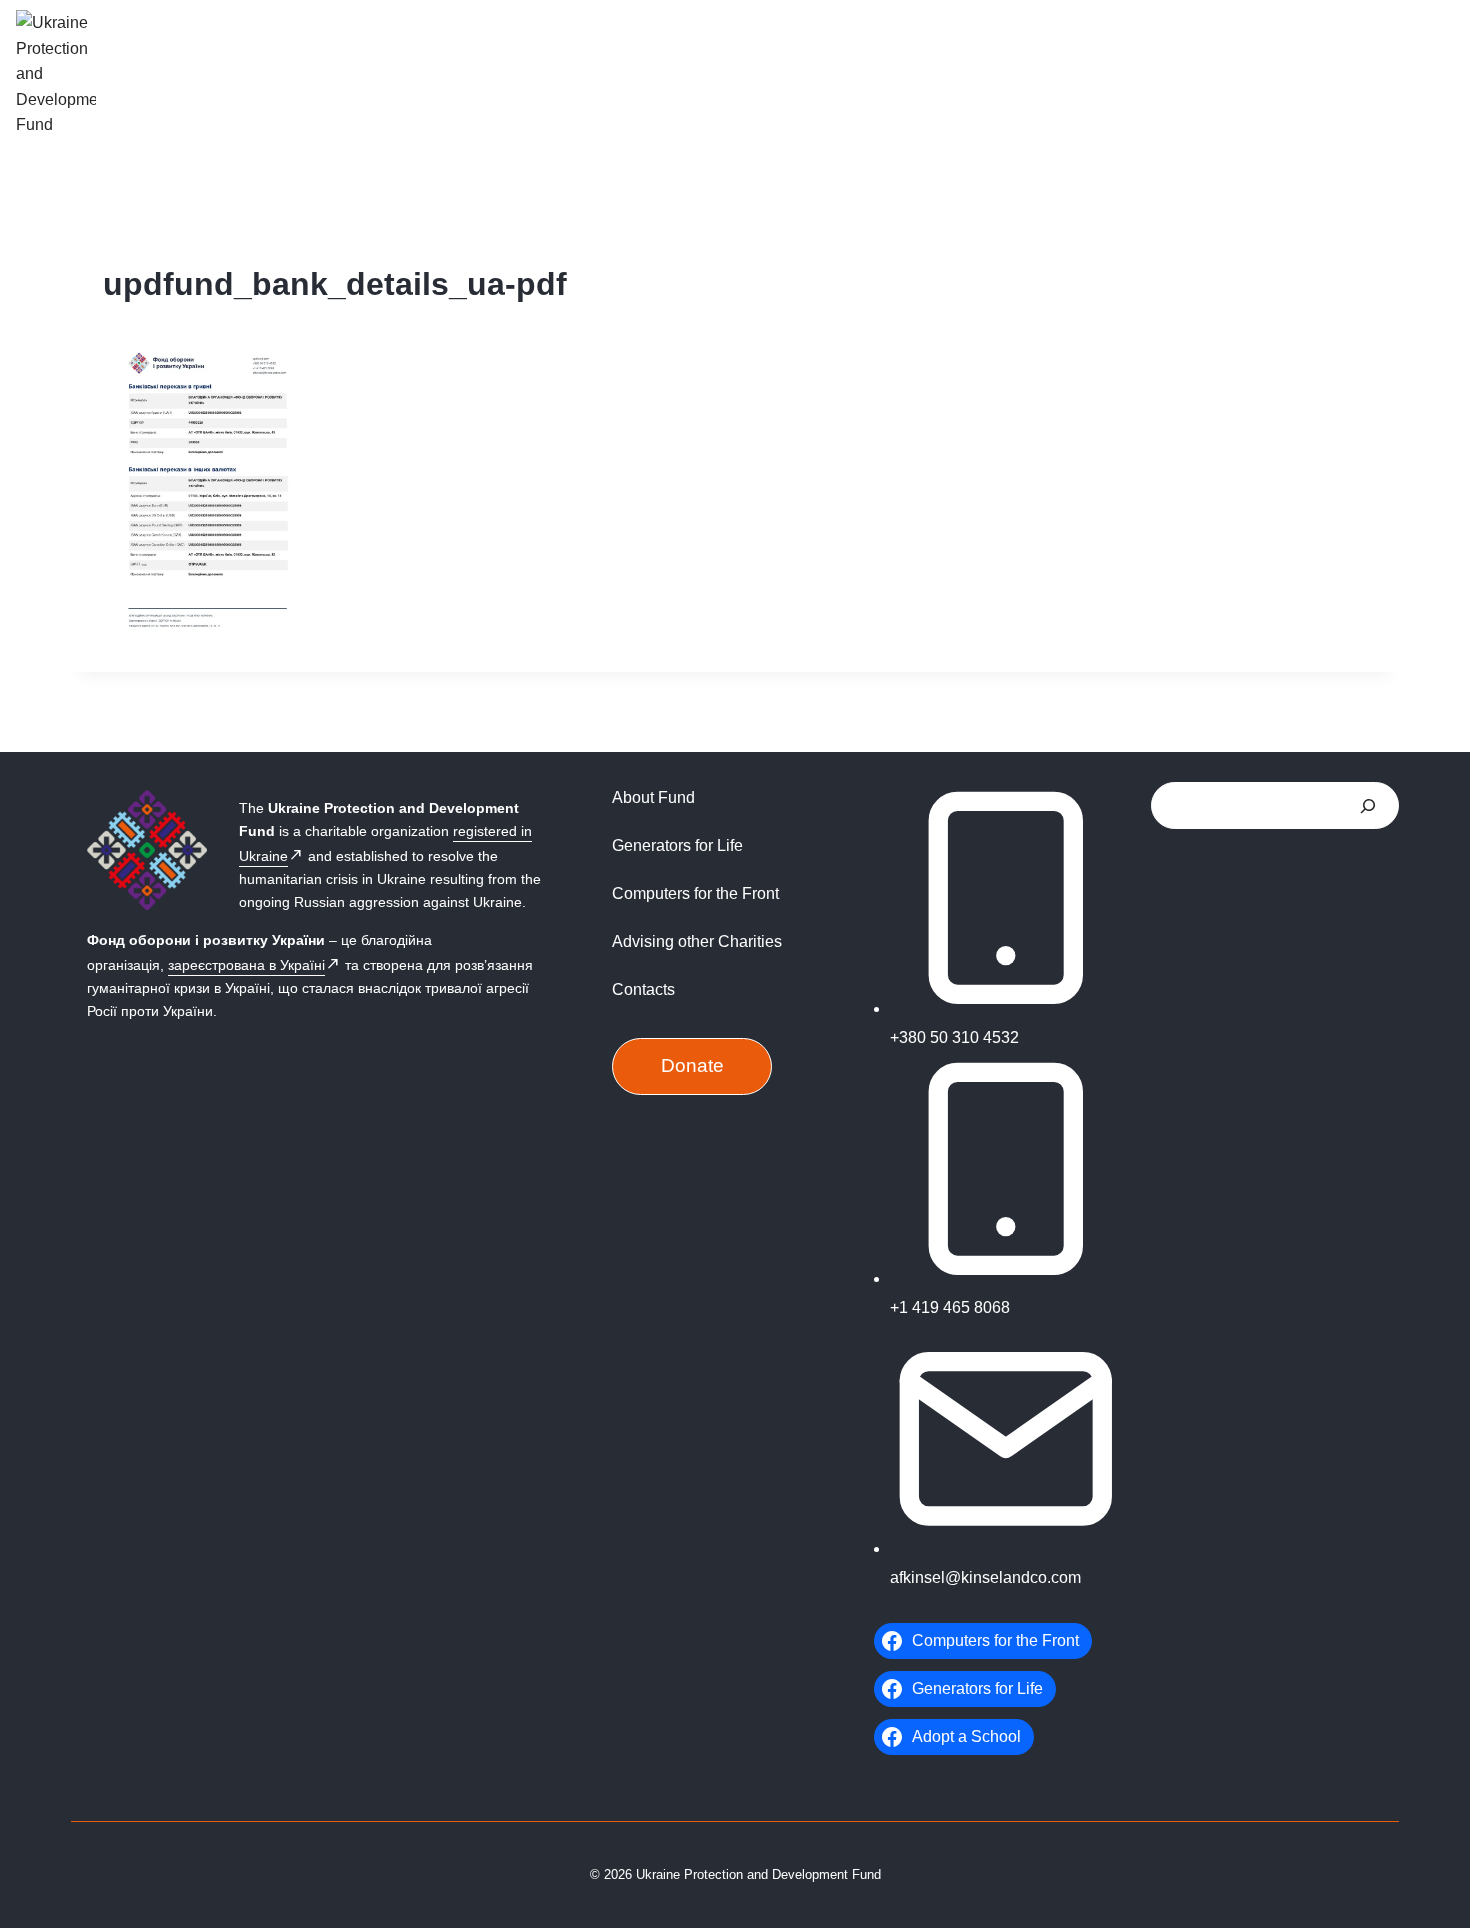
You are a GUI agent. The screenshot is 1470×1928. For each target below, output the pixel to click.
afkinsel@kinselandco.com (985, 1577)
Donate (692, 1065)
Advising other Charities (697, 941)
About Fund (653, 797)
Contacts (643, 989)
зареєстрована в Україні (246, 965)
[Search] (1367, 805)
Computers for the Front (695, 893)
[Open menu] (1430, 73)
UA (1376, 72)
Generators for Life (677, 845)
